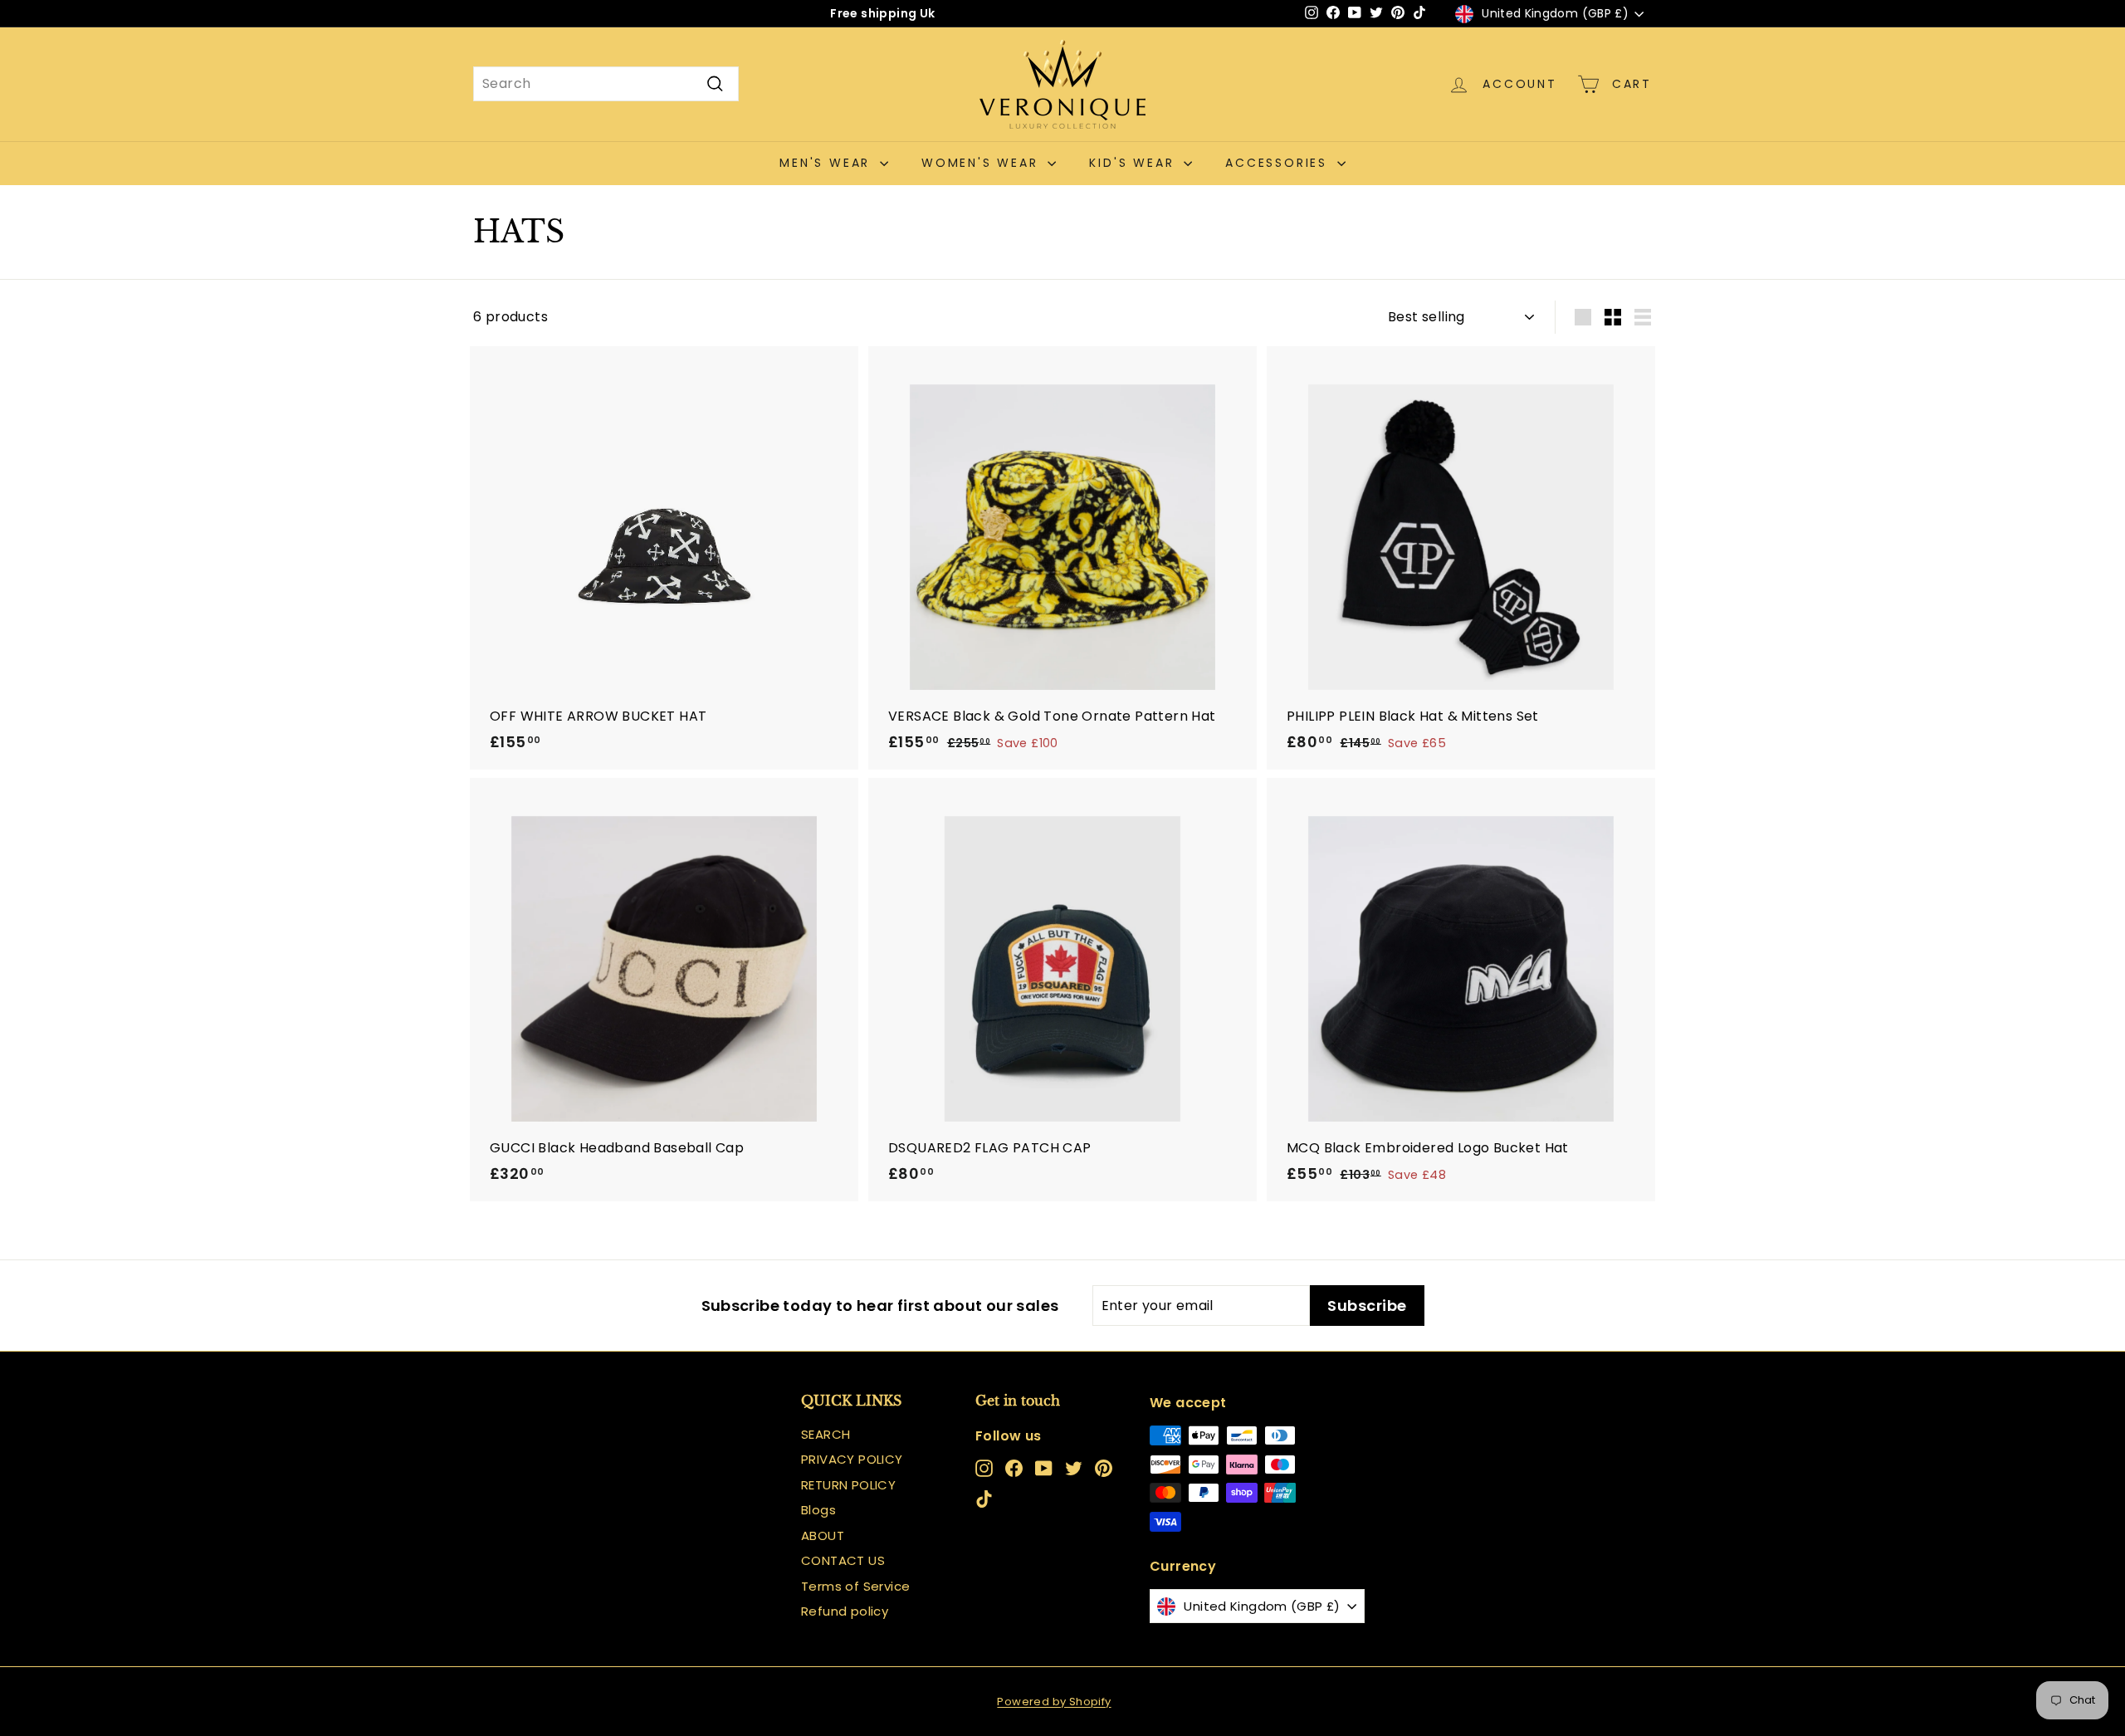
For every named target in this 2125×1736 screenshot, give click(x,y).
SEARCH (826, 1434)
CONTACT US (843, 1560)
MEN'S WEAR (828, 163)
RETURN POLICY (848, 1485)
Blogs (818, 1510)
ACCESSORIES (1279, 163)
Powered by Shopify (1054, 1702)
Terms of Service (855, 1586)
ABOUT (823, 1536)
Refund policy (845, 1611)
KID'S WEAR (1134, 163)
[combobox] (606, 84)
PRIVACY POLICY (852, 1459)
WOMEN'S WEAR (982, 163)
